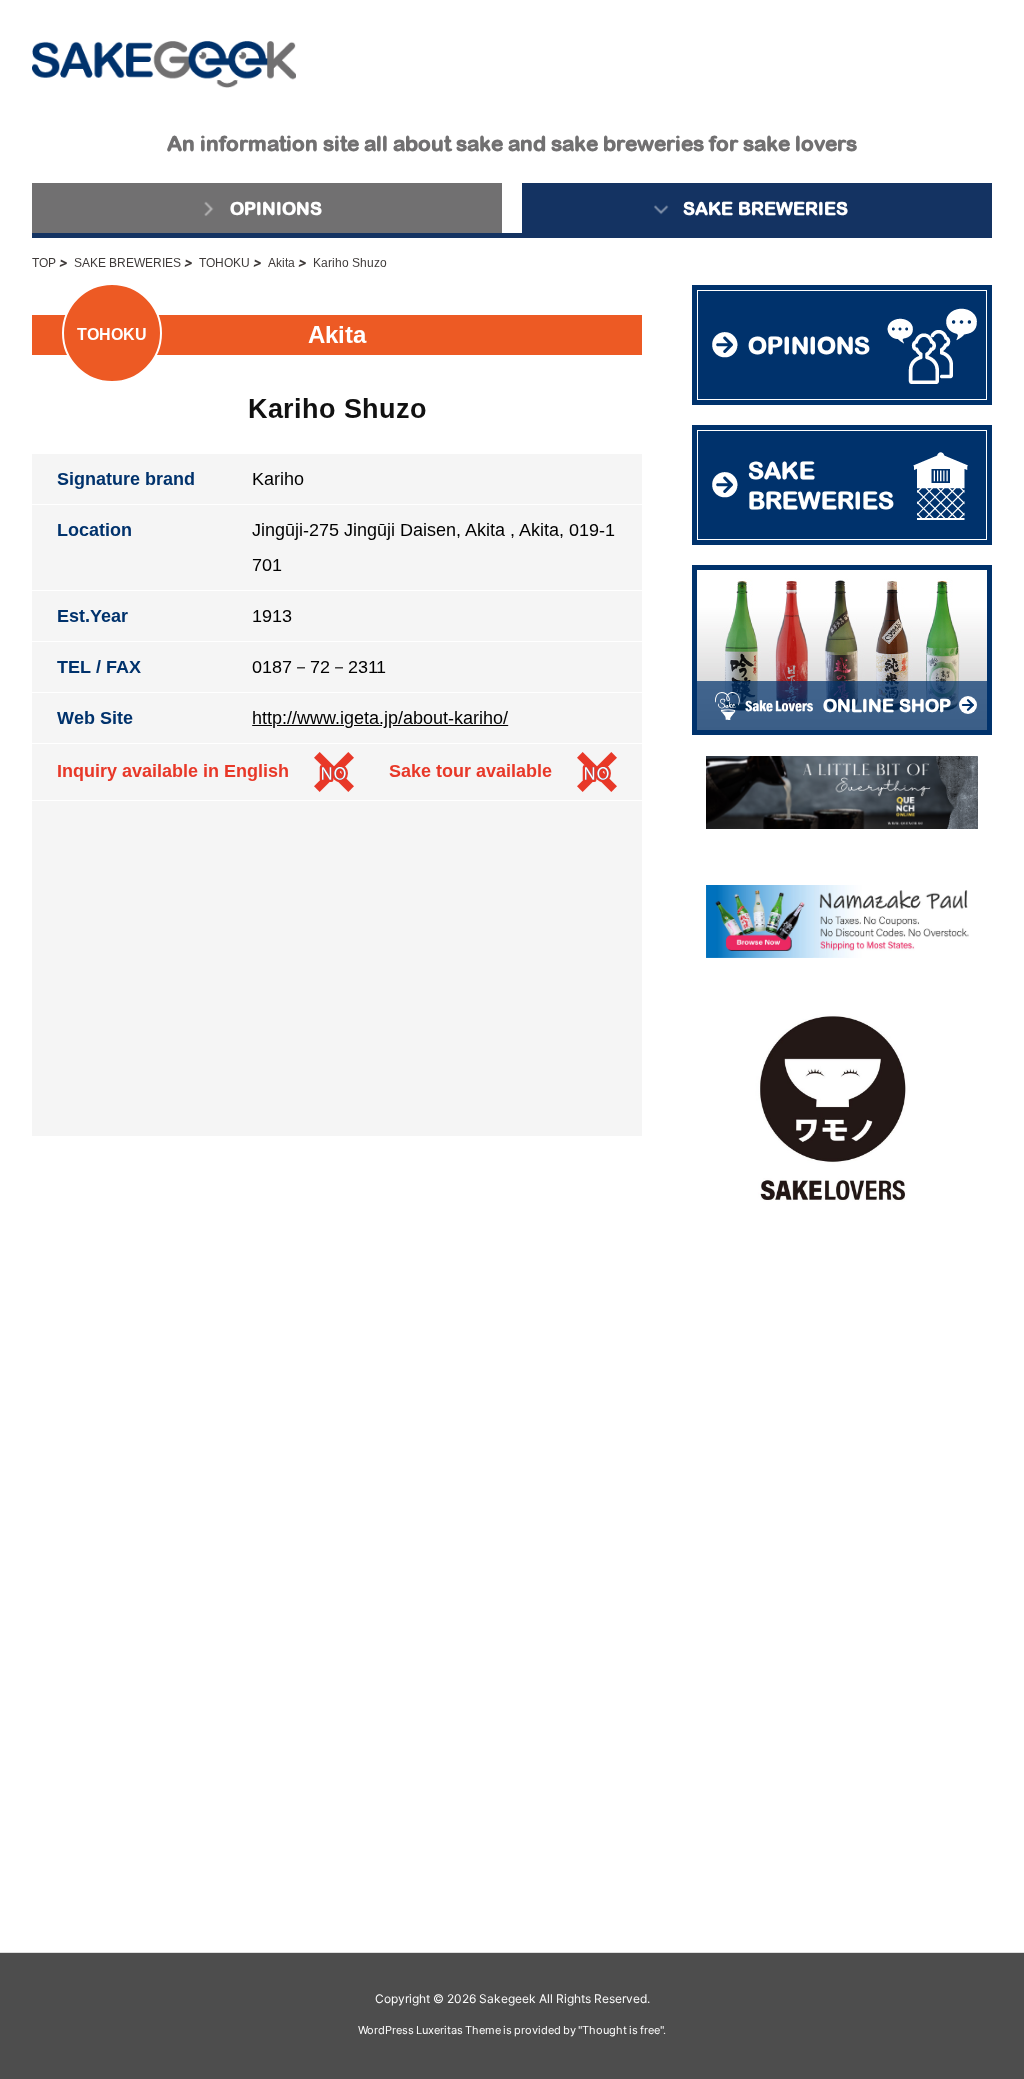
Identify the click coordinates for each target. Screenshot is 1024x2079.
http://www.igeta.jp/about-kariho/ (380, 718)
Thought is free (621, 2030)
